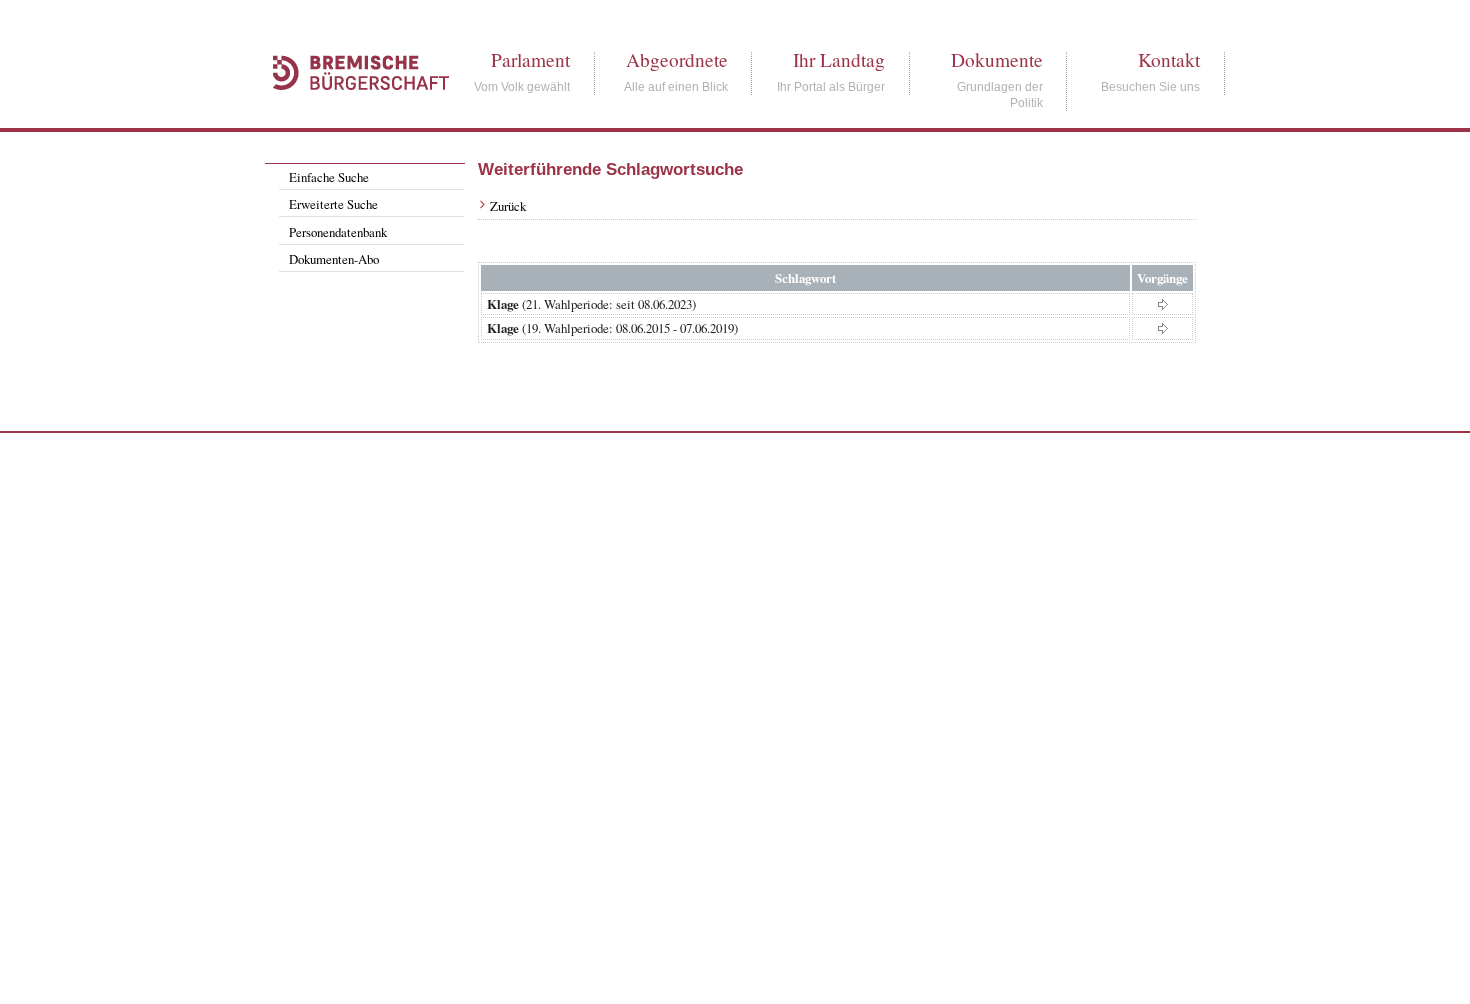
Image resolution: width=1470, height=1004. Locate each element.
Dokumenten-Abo (334, 259)
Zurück (508, 206)
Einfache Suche (329, 177)
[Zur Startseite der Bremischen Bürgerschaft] (351, 112)
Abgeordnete (677, 59)
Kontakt (1169, 59)
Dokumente (997, 59)
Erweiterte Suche (333, 204)
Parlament (530, 59)
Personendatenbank (338, 232)
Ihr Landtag (839, 59)
